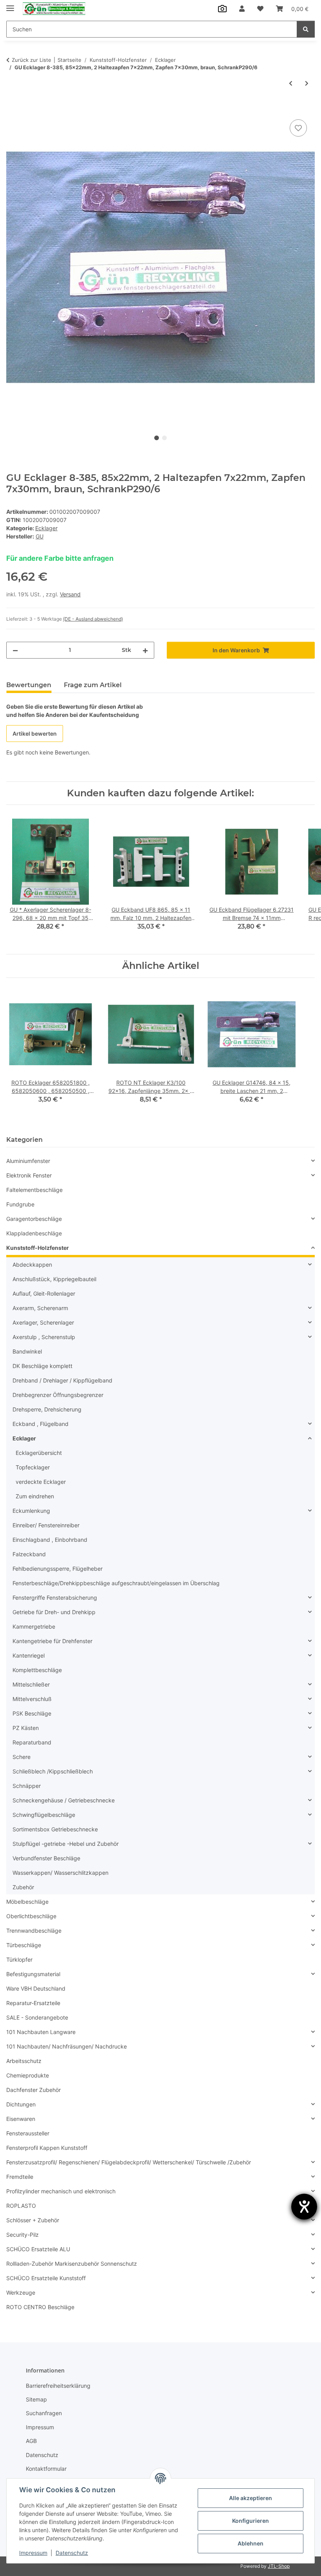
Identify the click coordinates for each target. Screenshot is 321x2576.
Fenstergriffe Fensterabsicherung (55, 1598)
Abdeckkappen (32, 1265)
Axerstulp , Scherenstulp (44, 1337)
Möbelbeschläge (27, 1902)
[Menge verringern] (15, 650)
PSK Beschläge (32, 1713)
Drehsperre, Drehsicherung (47, 1409)
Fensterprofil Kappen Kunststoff (47, 2148)
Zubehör (23, 1887)
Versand (70, 594)
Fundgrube (20, 1204)
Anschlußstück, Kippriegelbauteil (54, 1279)
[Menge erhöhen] (145, 650)
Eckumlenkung (31, 1511)
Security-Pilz (23, 2235)
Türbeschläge (24, 1945)
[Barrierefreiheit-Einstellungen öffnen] (304, 2207)
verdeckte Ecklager (41, 1482)
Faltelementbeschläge (34, 1190)
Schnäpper (27, 1786)
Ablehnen (251, 2543)
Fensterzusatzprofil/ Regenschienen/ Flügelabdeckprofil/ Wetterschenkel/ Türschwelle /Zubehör (129, 2162)
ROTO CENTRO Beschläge (40, 2307)
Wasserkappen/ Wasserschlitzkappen (60, 1873)
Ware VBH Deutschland (36, 1988)
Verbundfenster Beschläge (46, 1858)
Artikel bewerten (35, 734)
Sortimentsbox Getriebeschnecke (55, 1829)
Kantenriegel (29, 1655)
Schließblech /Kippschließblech (53, 1771)
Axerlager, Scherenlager (43, 1322)
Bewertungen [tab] (29, 685)
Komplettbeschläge (37, 1670)
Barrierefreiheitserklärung (58, 2386)
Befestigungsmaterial (33, 1974)
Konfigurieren (251, 2521)
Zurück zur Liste (32, 60)
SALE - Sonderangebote (37, 2017)
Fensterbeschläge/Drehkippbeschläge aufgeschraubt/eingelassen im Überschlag (116, 1583)
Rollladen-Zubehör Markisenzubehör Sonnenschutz (72, 2264)
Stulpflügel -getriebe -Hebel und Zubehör (66, 1844)
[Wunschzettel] (260, 9)
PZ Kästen (26, 1728)
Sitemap (36, 2399)
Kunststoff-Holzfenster (38, 1248)
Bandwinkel (27, 1351)
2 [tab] (164, 438)
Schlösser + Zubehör (33, 2220)
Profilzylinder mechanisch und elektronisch (61, 2191)
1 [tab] (157, 438)
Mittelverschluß (32, 1699)
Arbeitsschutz (24, 2061)
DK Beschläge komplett (42, 1366)
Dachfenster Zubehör (33, 2090)
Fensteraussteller (28, 2133)
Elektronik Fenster (29, 1175)
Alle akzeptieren (251, 2498)
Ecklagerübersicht (39, 1453)
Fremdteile (20, 2177)
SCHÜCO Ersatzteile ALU (38, 2249)
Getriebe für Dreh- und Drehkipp (54, 1612)
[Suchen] (306, 29)
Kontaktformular (46, 2469)
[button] (242, 9)
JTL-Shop (279, 2566)
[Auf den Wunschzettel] (298, 128)
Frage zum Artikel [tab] (93, 685)
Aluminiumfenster (28, 1161)
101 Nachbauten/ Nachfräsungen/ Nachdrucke (67, 2046)
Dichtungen (21, 2104)
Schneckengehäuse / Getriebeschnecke (64, 1800)
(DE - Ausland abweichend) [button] (93, 619)
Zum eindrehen (35, 1496)
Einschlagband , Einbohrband (50, 1540)
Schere (22, 1757)
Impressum (33, 2553)
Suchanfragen (44, 2413)
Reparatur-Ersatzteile (33, 2003)
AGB (31, 2441)
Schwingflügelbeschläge (44, 1815)
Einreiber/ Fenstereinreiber (46, 1525)
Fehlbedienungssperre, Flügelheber (58, 1569)
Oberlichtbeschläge (31, 1916)
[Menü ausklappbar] (10, 5)
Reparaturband (32, 1742)
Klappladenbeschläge (34, 1233)
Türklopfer (19, 1959)
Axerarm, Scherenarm (40, 1308)
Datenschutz (72, 2553)
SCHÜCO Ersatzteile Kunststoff (46, 2278)
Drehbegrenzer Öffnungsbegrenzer (58, 1395)
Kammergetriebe (34, 1626)
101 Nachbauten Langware (41, 2032)
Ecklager (46, 528)
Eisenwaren (21, 2119)
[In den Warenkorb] (13, 109)
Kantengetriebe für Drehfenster (52, 1641)
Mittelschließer (31, 1684)
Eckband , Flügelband (41, 1424)
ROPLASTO (21, 2206)
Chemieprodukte (28, 2075)
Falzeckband (29, 1554)
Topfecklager (33, 1467)
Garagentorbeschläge (34, 1219)
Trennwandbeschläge (34, 1931)
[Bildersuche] (222, 9)
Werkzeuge (21, 2292)
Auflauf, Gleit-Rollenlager (44, 1293)
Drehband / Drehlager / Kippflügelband (62, 1380)
